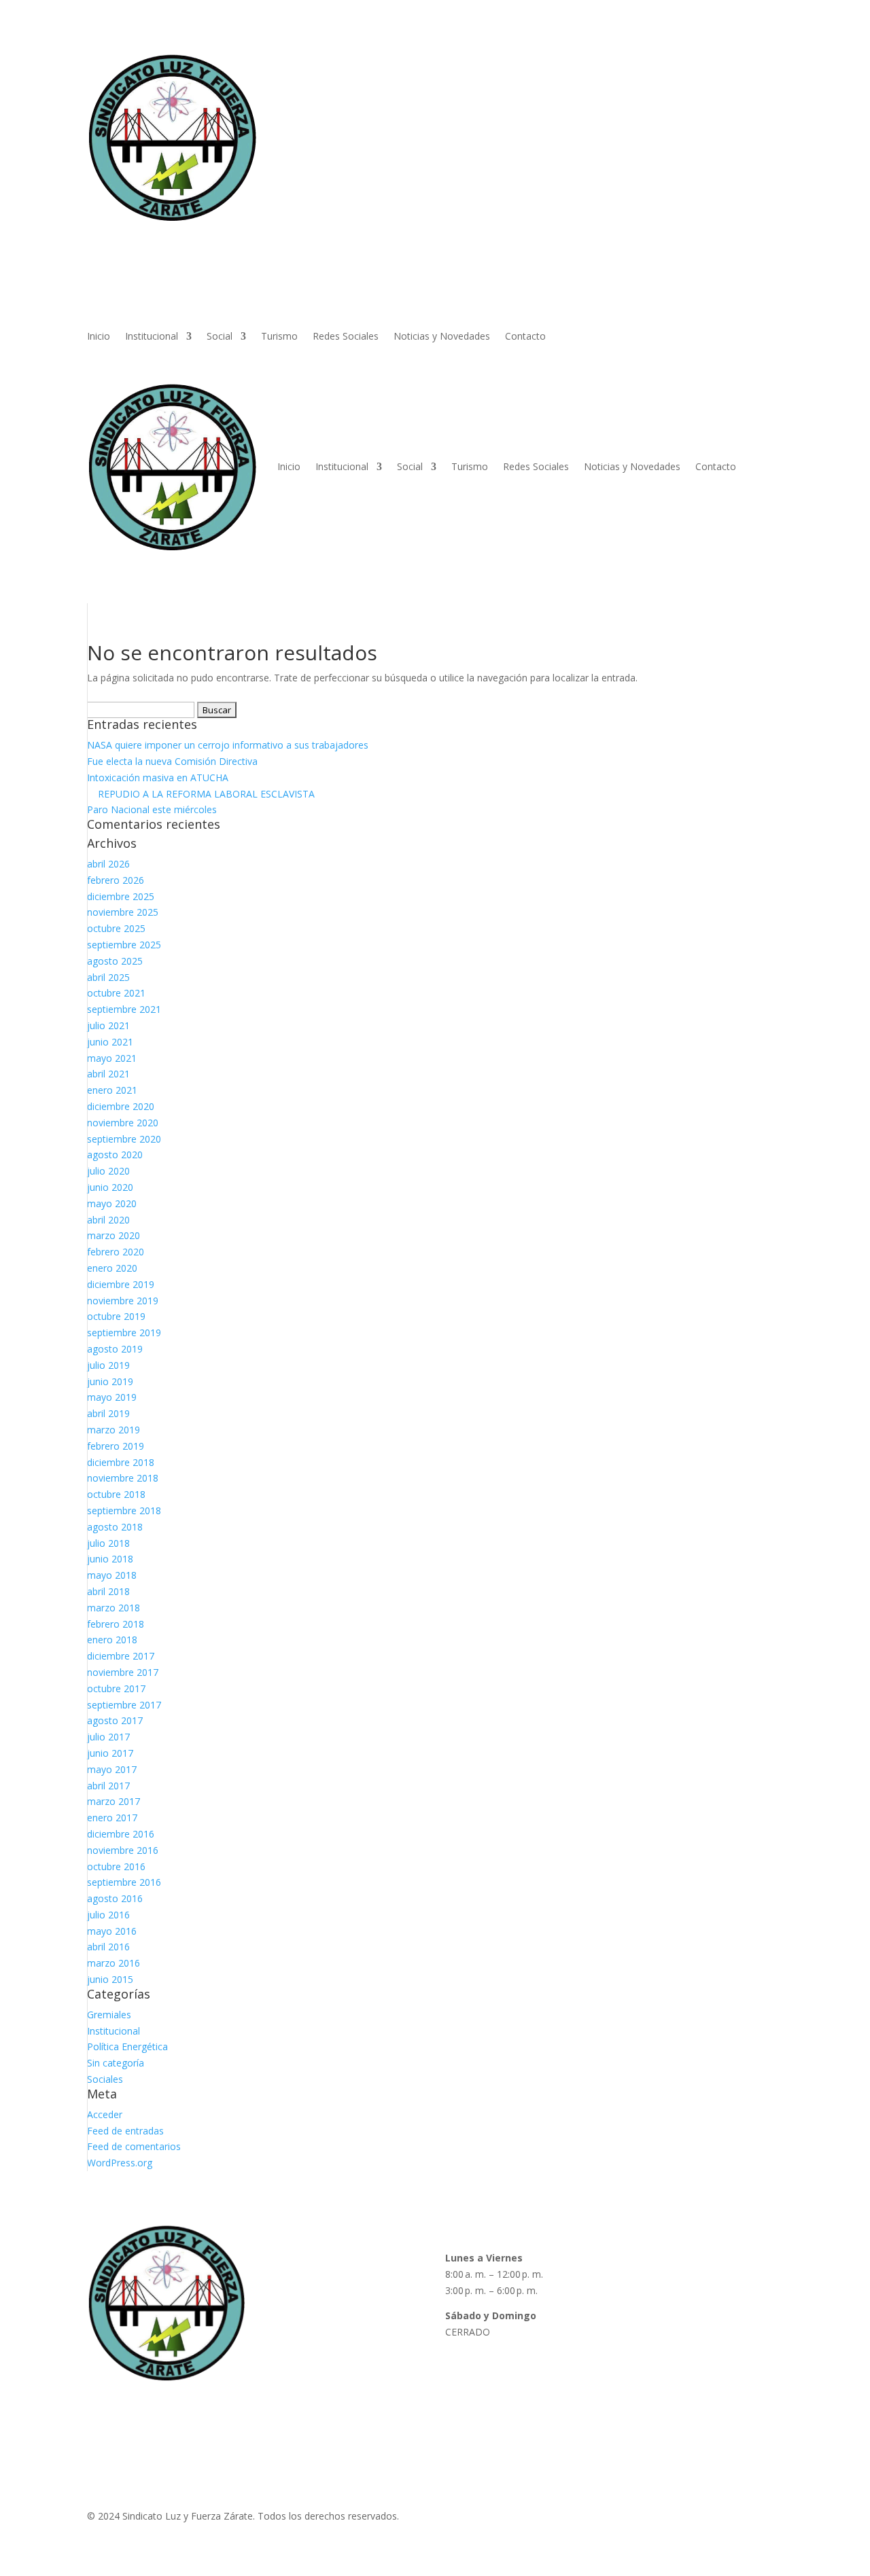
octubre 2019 (116, 1316)
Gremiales (109, 2015)
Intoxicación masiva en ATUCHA (158, 777)
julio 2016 (108, 1915)
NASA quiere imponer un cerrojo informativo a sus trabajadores (228, 745)
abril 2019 (108, 1413)
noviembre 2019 (123, 1301)
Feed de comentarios (134, 2146)
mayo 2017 (112, 1769)
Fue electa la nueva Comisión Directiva (172, 761)
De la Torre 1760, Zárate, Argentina (703, 2274)
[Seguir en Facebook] (636, 2387)
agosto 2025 (115, 961)
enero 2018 (112, 1640)
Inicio (99, 337)
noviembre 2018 (123, 1478)
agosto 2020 (115, 1155)
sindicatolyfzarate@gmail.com (691, 2358)
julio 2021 (108, 1025)
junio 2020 (110, 1187)
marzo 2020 (114, 1235)
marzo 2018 (114, 1608)
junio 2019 (110, 1381)
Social (220, 337)
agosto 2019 (115, 1349)
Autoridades (293, 2274)
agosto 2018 (115, 1527)
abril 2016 (108, 1947)
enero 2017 (112, 1818)
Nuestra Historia (302, 2290)
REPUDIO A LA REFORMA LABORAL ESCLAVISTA (201, 794)
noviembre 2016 (123, 1850)
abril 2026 (108, 864)
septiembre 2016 (124, 1882)
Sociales (105, 2079)
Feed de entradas (125, 2131)
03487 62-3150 (658, 2315)
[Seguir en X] (690, 2387)
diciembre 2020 (121, 1106)
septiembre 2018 (124, 1510)
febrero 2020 (116, 1252)
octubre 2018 (116, 1494)
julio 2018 (108, 1543)
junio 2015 (110, 1979)
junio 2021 (110, 1042)
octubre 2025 (116, 928)
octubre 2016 (116, 1866)
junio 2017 (110, 1753)
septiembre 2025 (124, 945)
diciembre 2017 (121, 1656)
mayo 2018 (112, 1575)
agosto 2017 (115, 1720)
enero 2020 (112, 1268)
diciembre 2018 (121, 1462)
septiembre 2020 (124, 1139)
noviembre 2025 (123, 912)
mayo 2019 (112, 1397)
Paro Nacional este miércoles (152, 809)
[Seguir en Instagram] (663, 2387)
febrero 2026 (116, 880)
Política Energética (127, 2046)
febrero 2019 (116, 1446)
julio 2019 (108, 1365)
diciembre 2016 (121, 1834)
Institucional (152, 337)
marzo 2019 (114, 1430)
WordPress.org (120, 2163)
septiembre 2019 (124, 1332)
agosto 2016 (115, 1898)
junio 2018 (110, 1559)
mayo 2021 (112, 1058)
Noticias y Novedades (442, 337)
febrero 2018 (116, 1624)
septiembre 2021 (124, 1009)
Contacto (525, 337)
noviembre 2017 (123, 1672)
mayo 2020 (112, 1203)
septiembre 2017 (124, 1705)
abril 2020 (108, 1220)
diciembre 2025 (121, 896)
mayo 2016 (112, 1931)
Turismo (279, 337)
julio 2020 (108, 1171)
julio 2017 (108, 1737)
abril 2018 (108, 1591)
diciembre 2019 (121, 1284)
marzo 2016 (114, 1963)
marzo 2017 (114, 1801)
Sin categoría (116, 2063)
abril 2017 (108, 1786)
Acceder (105, 2114)
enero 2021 (112, 1090)
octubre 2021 (116, 993)
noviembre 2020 (123, 1123)
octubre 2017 (116, 1688)
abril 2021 (108, 1074)
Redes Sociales (346, 337)
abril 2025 (108, 977)
